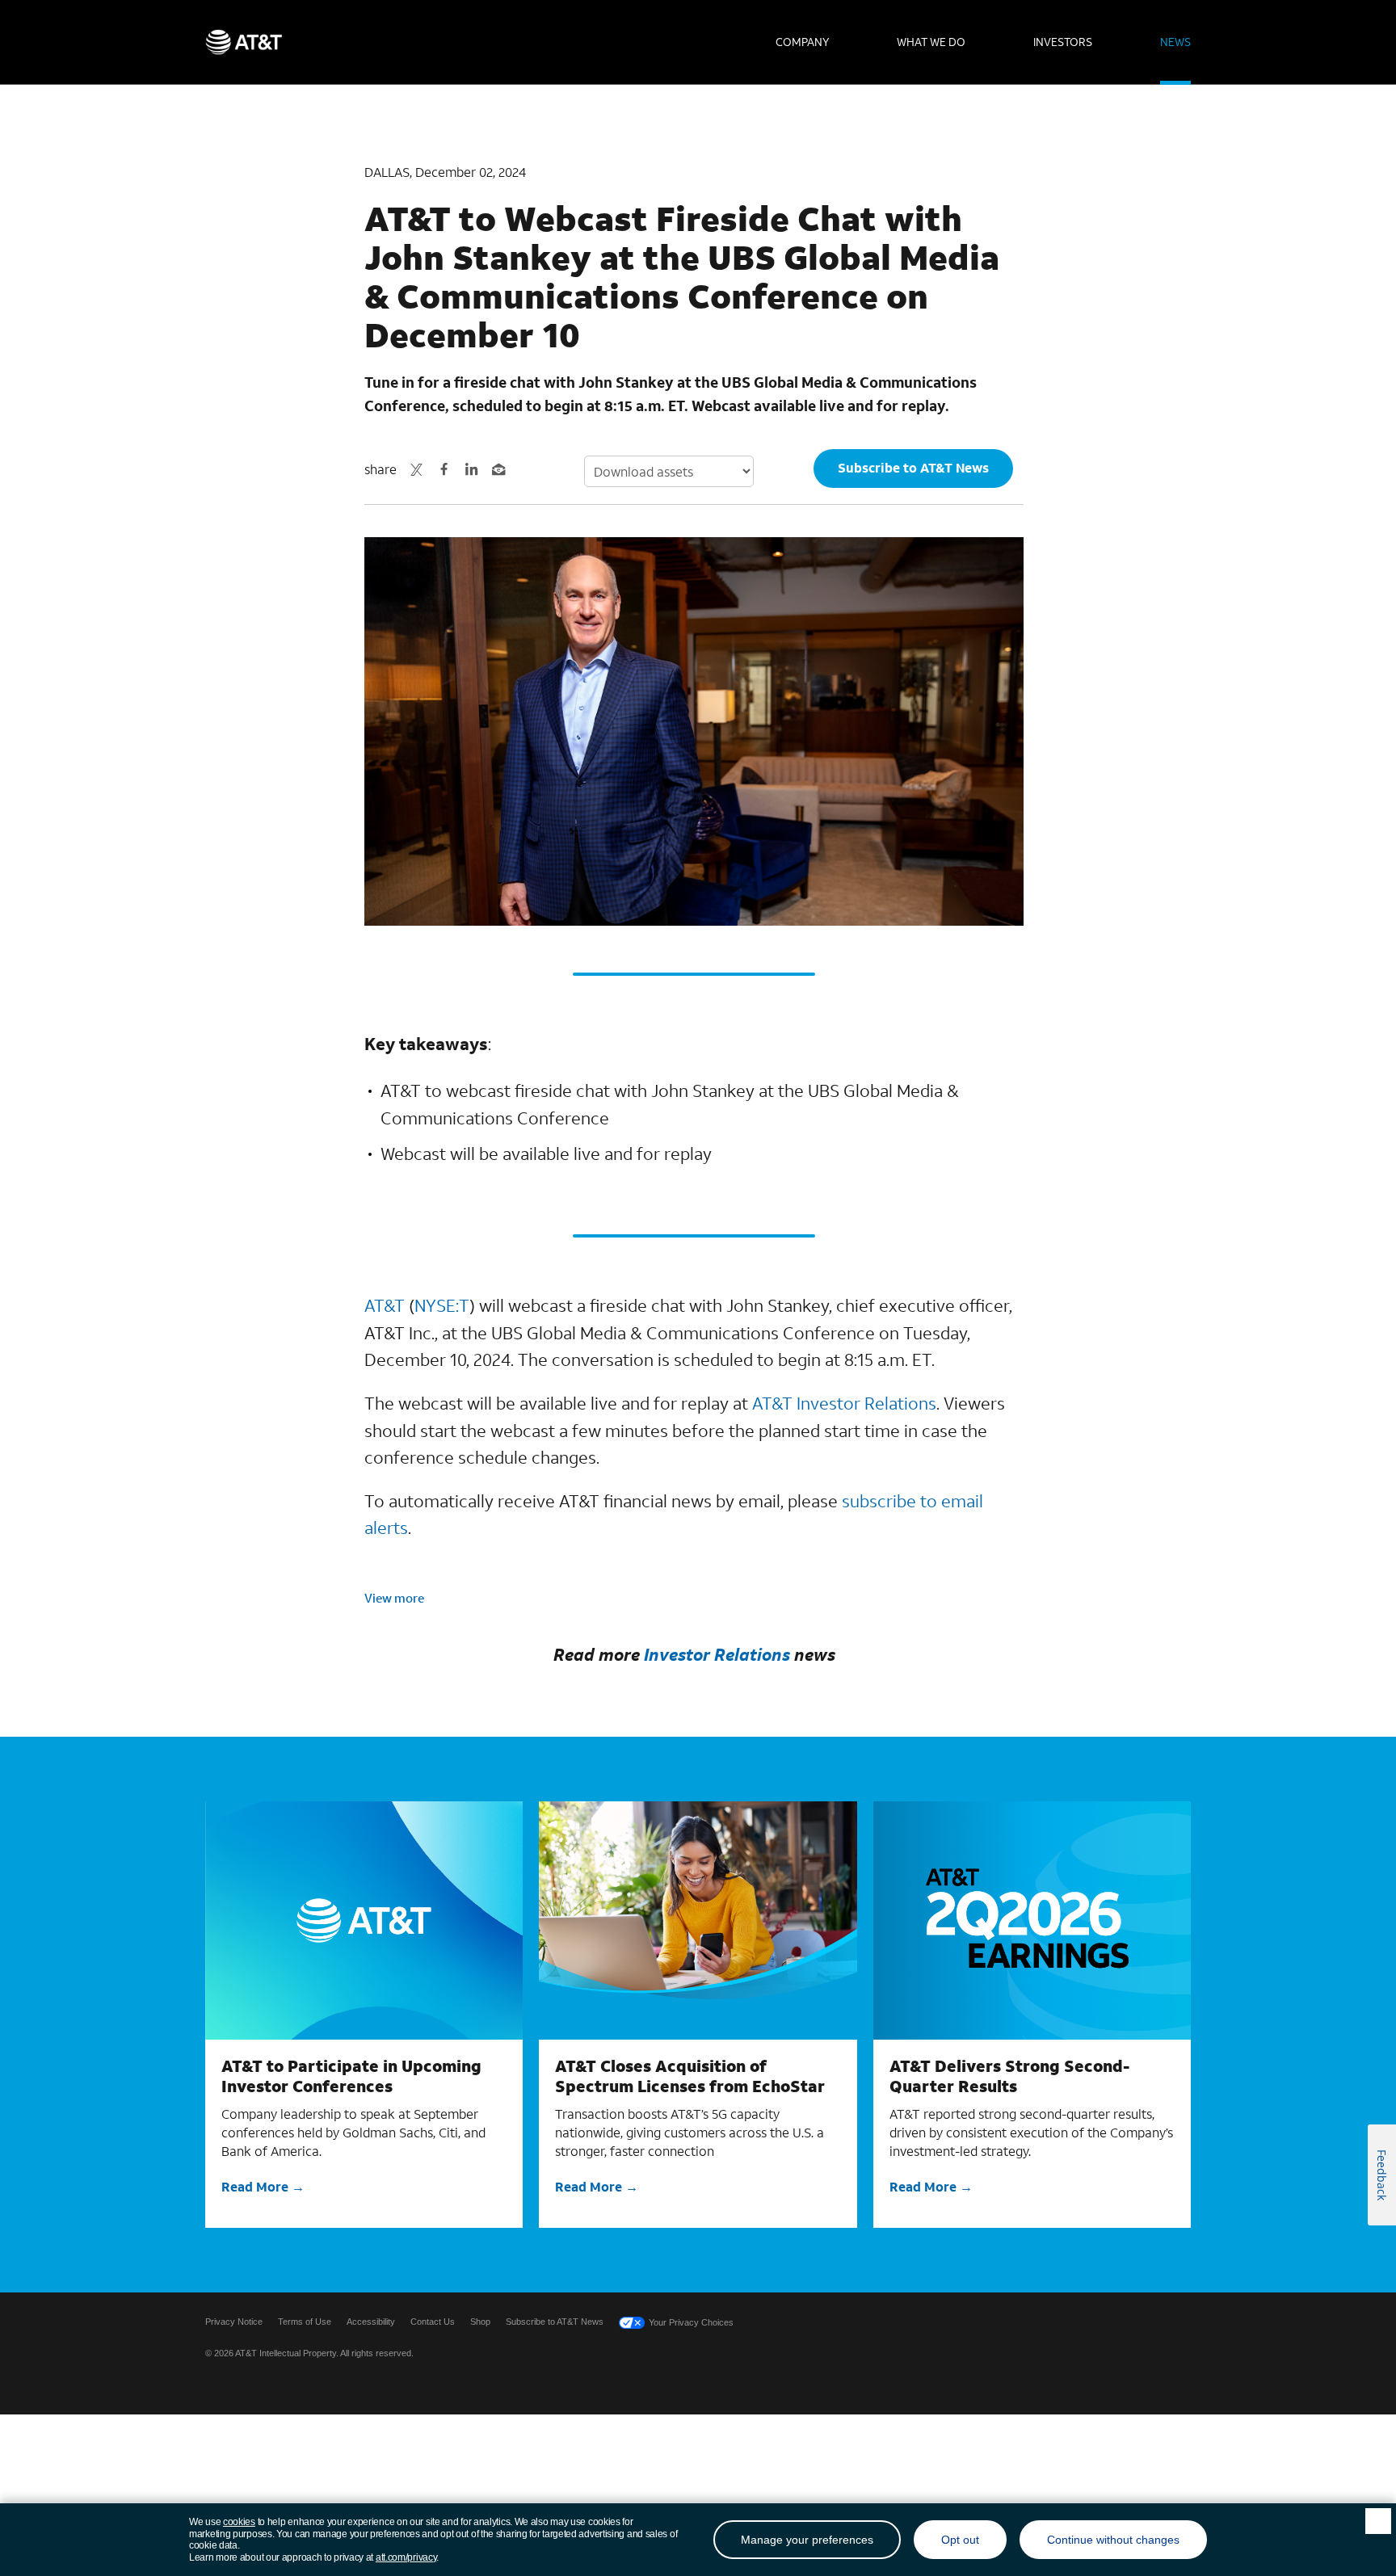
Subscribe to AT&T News (913, 467)
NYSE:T (442, 1305)
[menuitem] (802, 42)
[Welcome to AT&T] (244, 42)
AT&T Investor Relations (844, 1403)
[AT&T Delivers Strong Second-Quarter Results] (1032, 1920)
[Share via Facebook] (444, 469)
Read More (255, 2186)
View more (394, 1598)
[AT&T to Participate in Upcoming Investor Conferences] (364, 1920)
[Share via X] (417, 469)
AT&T (385, 1305)
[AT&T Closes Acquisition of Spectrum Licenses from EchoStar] (698, 1920)
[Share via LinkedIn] (472, 469)
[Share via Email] (499, 469)
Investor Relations (717, 1654)
